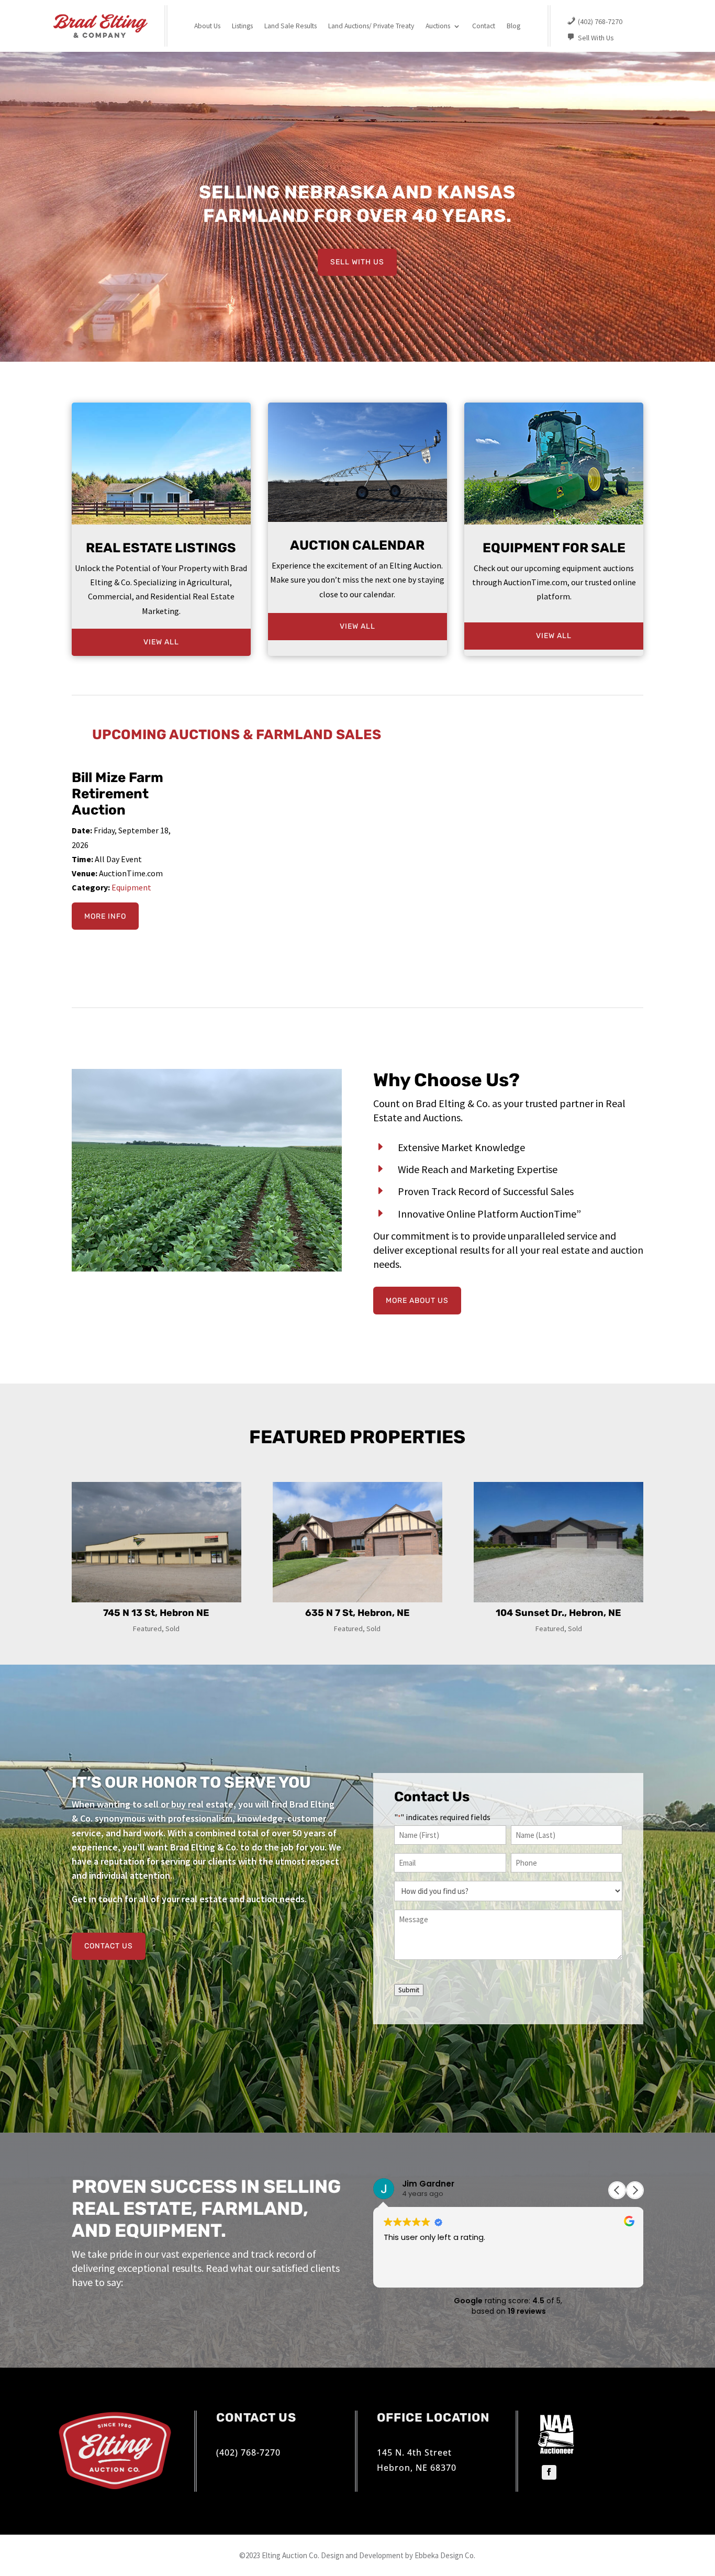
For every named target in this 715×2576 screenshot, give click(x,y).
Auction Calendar (357, 545)
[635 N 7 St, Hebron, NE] (357, 1542)
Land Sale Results (291, 26)
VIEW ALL (161, 642)
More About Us (417, 1301)
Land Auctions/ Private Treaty (371, 26)
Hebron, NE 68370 (417, 2468)
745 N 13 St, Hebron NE (156, 1613)
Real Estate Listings (161, 548)
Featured (147, 1629)
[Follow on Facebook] (549, 2472)
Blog (513, 26)
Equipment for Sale (554, 548)
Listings (242, 26)
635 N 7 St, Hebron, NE (357, 1613)
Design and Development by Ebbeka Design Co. (398, 2555)
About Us (207, 26)
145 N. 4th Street (414, 2452)
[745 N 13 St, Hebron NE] (157, 1542)
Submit (409, 1990)
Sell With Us (357, 262)
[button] (635, 2190)
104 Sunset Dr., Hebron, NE (558, 1613)
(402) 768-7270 (248, 2452)
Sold (172, 1629)
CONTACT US (109, 1946)
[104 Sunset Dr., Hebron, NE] (558, 1542)
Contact (484, 26)
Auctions (438, 26)
